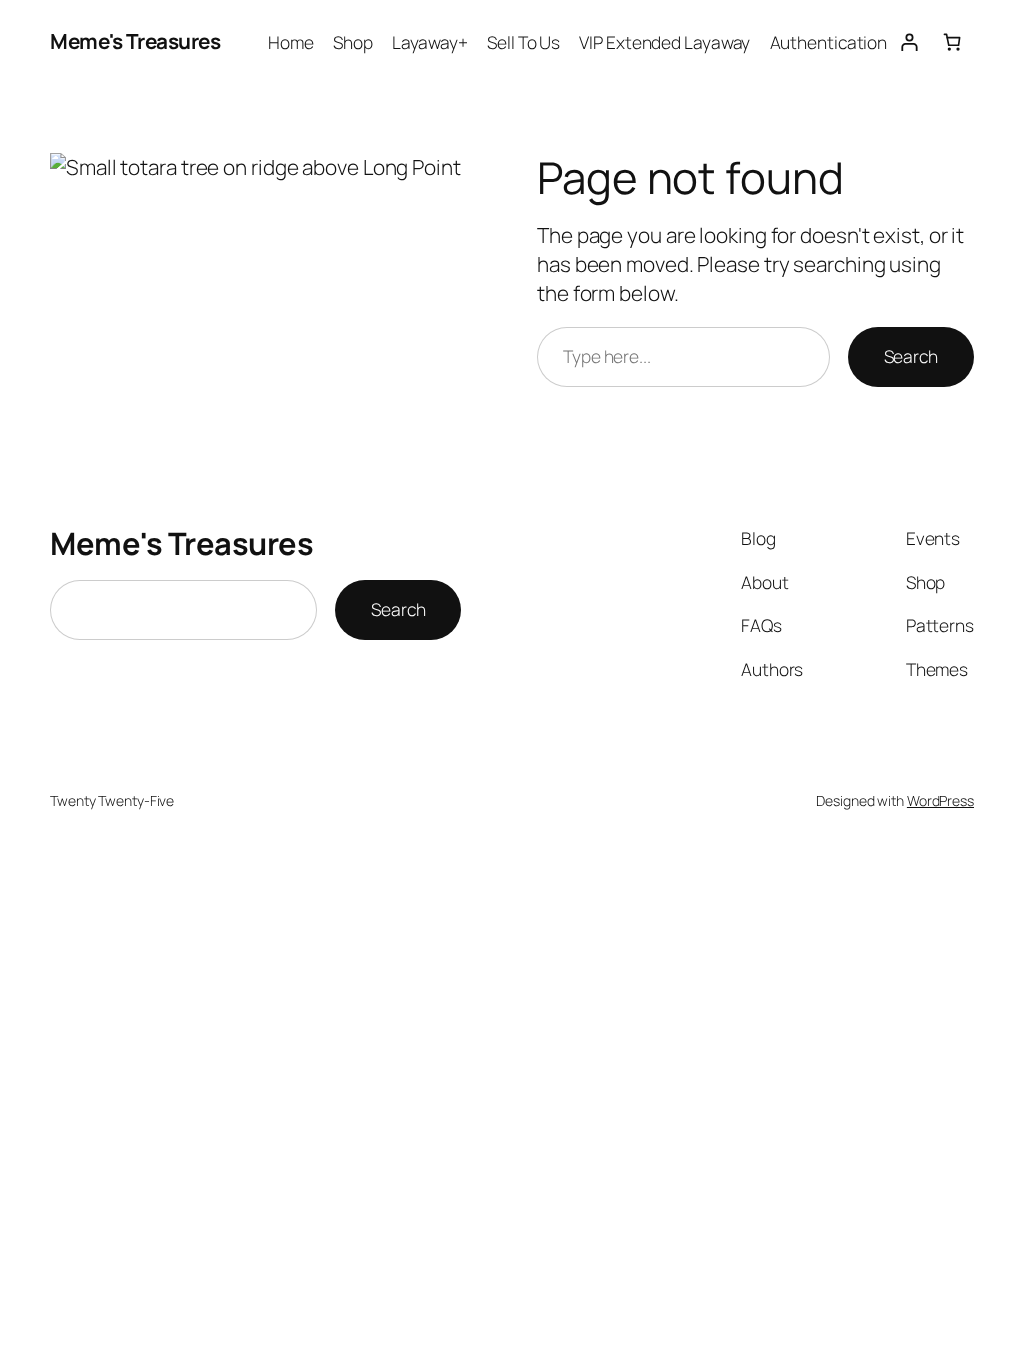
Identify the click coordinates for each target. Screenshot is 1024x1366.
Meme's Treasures (135, 41)
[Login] (908, 41)
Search (911, 356)
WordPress (940, 800)
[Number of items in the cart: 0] (952, 41)
